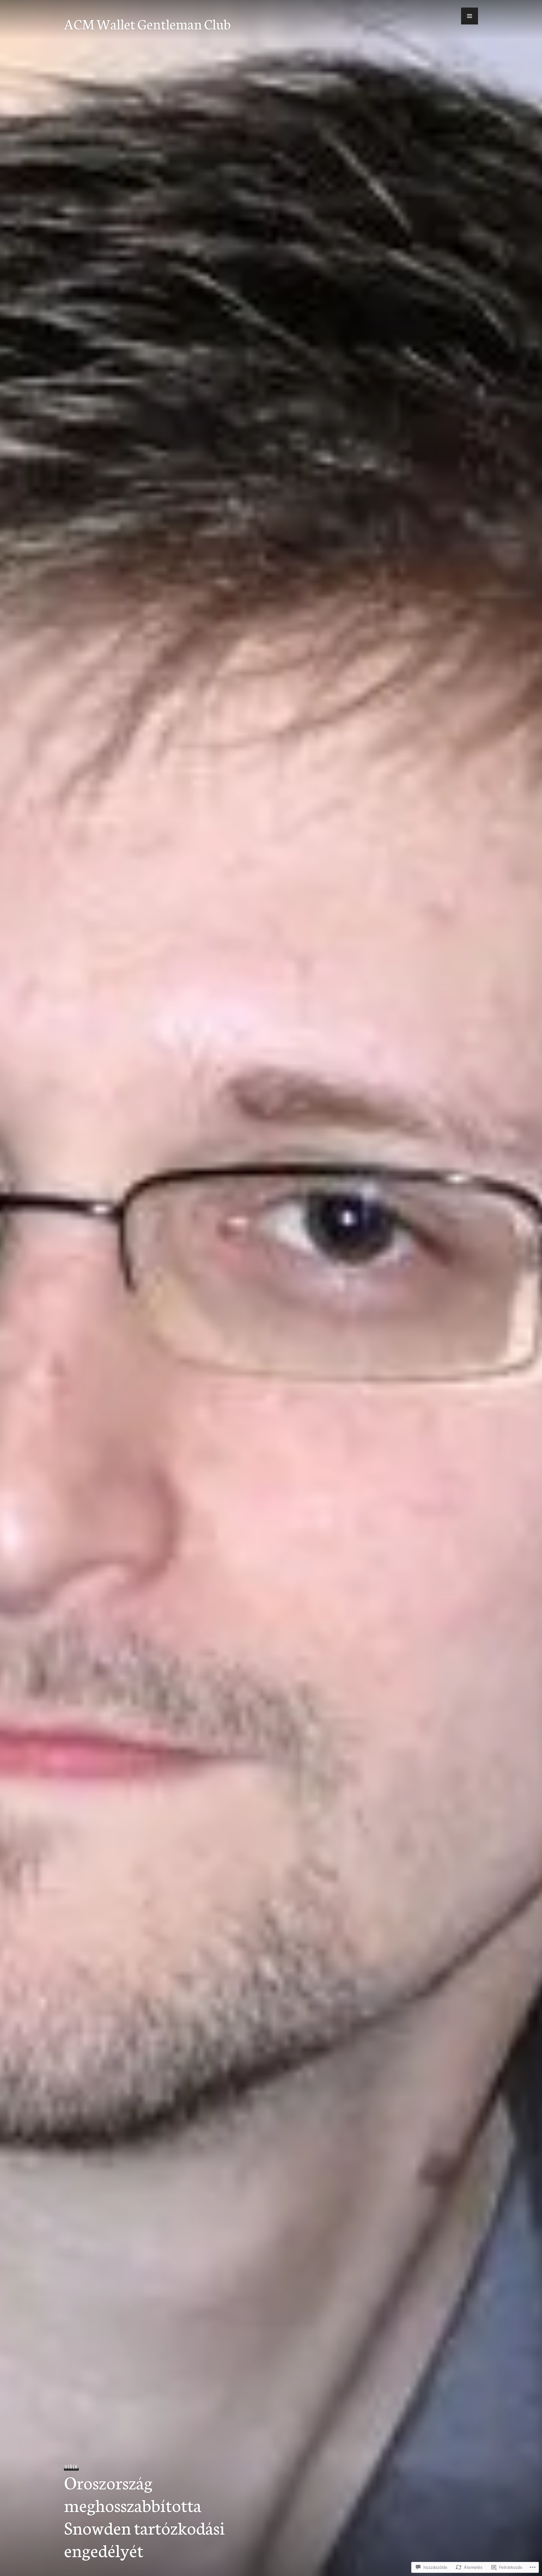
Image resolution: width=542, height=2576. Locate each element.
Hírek (71, 2467)
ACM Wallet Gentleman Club (147, 24)
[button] (470, 16)
